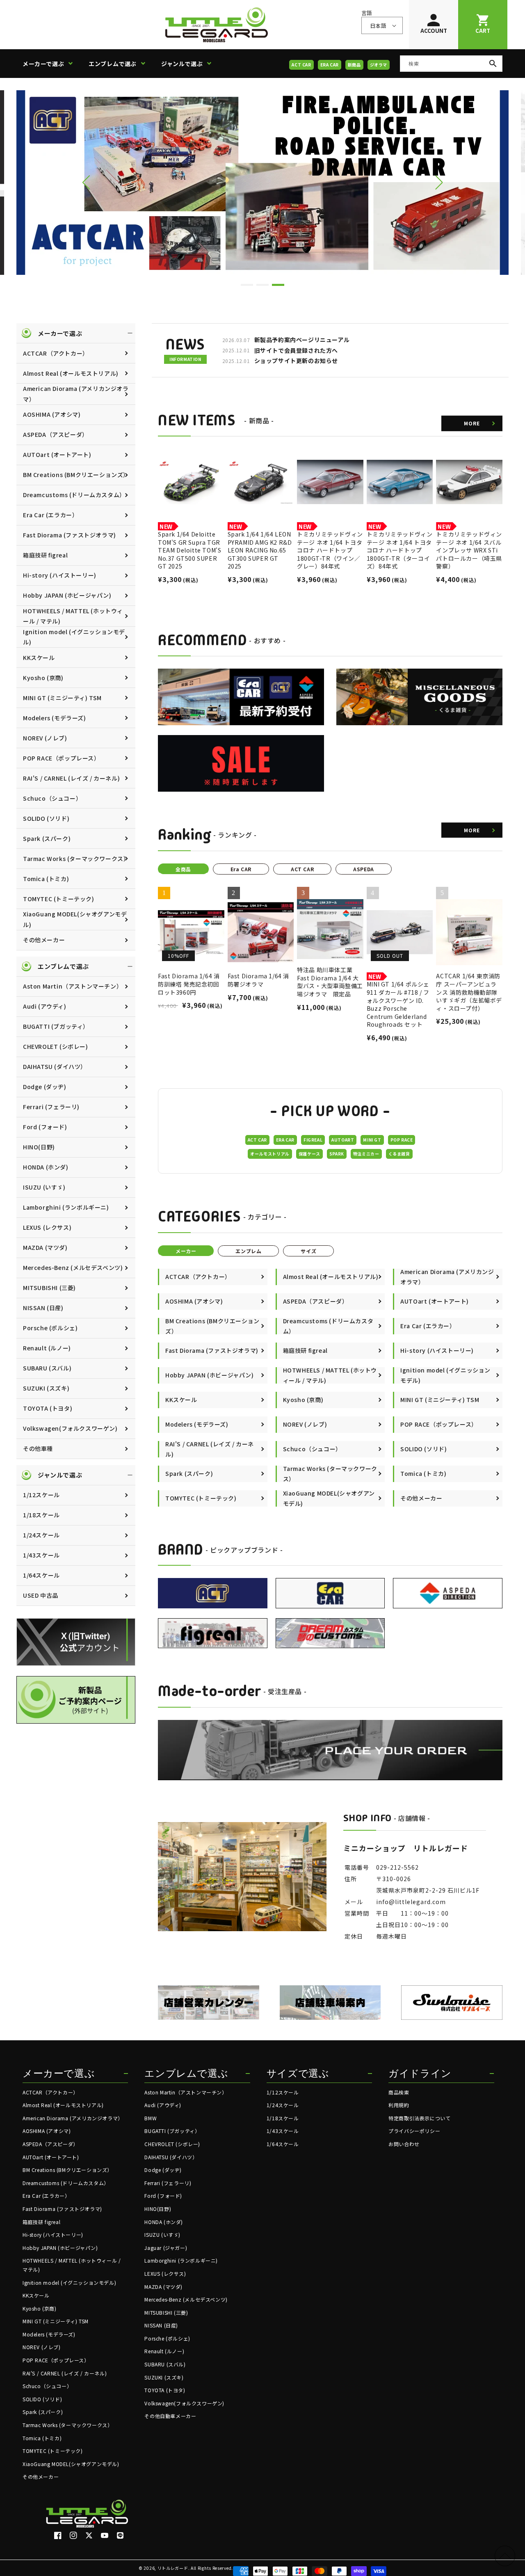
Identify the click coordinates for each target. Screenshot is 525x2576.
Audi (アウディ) (45, 1006)
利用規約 (399, 2105)
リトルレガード (173, 2568)
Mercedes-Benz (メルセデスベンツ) (73, 1267)
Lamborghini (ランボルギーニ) (66, 1207)
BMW (151, 2118)
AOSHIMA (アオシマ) (52, 414)
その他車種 (38, 1448)
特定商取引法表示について (419, 2118)
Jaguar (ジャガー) (166, 2248)
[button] (51, 64)
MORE (472, 423)
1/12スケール (41, 1495)
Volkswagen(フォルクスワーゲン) (70, 1428)
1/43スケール (41, 1555)
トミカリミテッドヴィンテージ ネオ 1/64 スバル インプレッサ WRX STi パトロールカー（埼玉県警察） (469, 550)
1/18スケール (41, 1515)
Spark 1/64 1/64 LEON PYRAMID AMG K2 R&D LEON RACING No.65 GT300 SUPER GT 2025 (260, 550)
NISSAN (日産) (43, 1308)
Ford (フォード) (45, 1127)
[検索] (493, 64)
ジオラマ (379, 65)
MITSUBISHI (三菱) (49, 1288)
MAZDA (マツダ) (45, 1247)
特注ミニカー (366, 1154)
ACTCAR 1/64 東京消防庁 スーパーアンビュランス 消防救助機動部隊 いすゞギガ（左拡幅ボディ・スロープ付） (469, 992)
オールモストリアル (270, 1154)
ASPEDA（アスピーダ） (56, 434)
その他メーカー (44, 940)
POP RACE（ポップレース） (62, 758)
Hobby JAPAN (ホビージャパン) (67, 595)
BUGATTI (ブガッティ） (56, 1026)
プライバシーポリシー (414, 2131)
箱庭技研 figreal (45, 555)
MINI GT (372, 1140)
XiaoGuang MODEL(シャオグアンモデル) (75, 919)
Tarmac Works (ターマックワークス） (76, 859)
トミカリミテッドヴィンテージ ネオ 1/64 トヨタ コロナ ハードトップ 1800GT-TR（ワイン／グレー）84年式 (330, 550)
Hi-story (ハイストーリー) (60, 575)
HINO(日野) (39, 1147)
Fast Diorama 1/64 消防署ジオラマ (258, 980)
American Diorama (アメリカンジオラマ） (76, 394)
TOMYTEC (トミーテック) (59, 899)
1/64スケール (41, 1575)
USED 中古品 (41, 1595)
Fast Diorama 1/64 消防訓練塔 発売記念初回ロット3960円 (189, 984)
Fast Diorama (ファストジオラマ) (70, 535)
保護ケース (309, 1154)
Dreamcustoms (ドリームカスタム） (74, 495)
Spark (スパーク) (47, 838)
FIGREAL (313, 1140)
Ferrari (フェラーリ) (51, 1107)
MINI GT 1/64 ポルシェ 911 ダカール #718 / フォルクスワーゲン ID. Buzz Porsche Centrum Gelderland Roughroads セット (398, 1004)
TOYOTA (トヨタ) (48, 1408)
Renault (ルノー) (47, 1348)
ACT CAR (301, 65)
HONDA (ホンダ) (46, 1167)
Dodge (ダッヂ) (45, 1087)
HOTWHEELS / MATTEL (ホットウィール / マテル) (73, 616)
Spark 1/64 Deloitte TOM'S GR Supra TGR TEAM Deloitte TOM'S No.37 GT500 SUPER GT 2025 (189, 550)
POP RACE (402, 1140)
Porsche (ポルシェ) (50, 1328)
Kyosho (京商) (43, 678)
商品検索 (399, 2092)
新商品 (354, 65)
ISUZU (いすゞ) (44, 1187)
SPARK (337, 1154)
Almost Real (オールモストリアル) (71, 373)
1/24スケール (41, 1535)
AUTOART (343, 1140)
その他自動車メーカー (170, 2416)
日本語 (378, 26)
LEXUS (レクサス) (47, 1227)
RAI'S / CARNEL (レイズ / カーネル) (71, 778)
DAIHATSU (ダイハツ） (55, 1066)
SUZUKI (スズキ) (46, 1388)
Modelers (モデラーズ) (55, 718)
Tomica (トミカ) (46, 879)
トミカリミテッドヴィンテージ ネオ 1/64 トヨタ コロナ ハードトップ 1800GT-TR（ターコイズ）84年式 (400, 550)
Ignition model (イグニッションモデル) (74, 637)
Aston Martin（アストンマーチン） (73, 986)
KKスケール (39, 658)
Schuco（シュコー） (52, 798)
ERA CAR (330, 65)
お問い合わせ (404, 2144)
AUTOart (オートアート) (57, 454)
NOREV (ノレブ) (45, 738)
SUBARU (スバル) (47, 1368)
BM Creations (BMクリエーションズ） (76, 475)
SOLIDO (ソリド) (46, 818)
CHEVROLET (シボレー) (56, 1046)
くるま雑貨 (399, 1154)
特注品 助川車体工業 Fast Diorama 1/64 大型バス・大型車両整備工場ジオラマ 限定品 (330, 982)
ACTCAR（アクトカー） (56, 353)
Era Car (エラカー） (50, 515)
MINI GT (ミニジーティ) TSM (62, 698)
